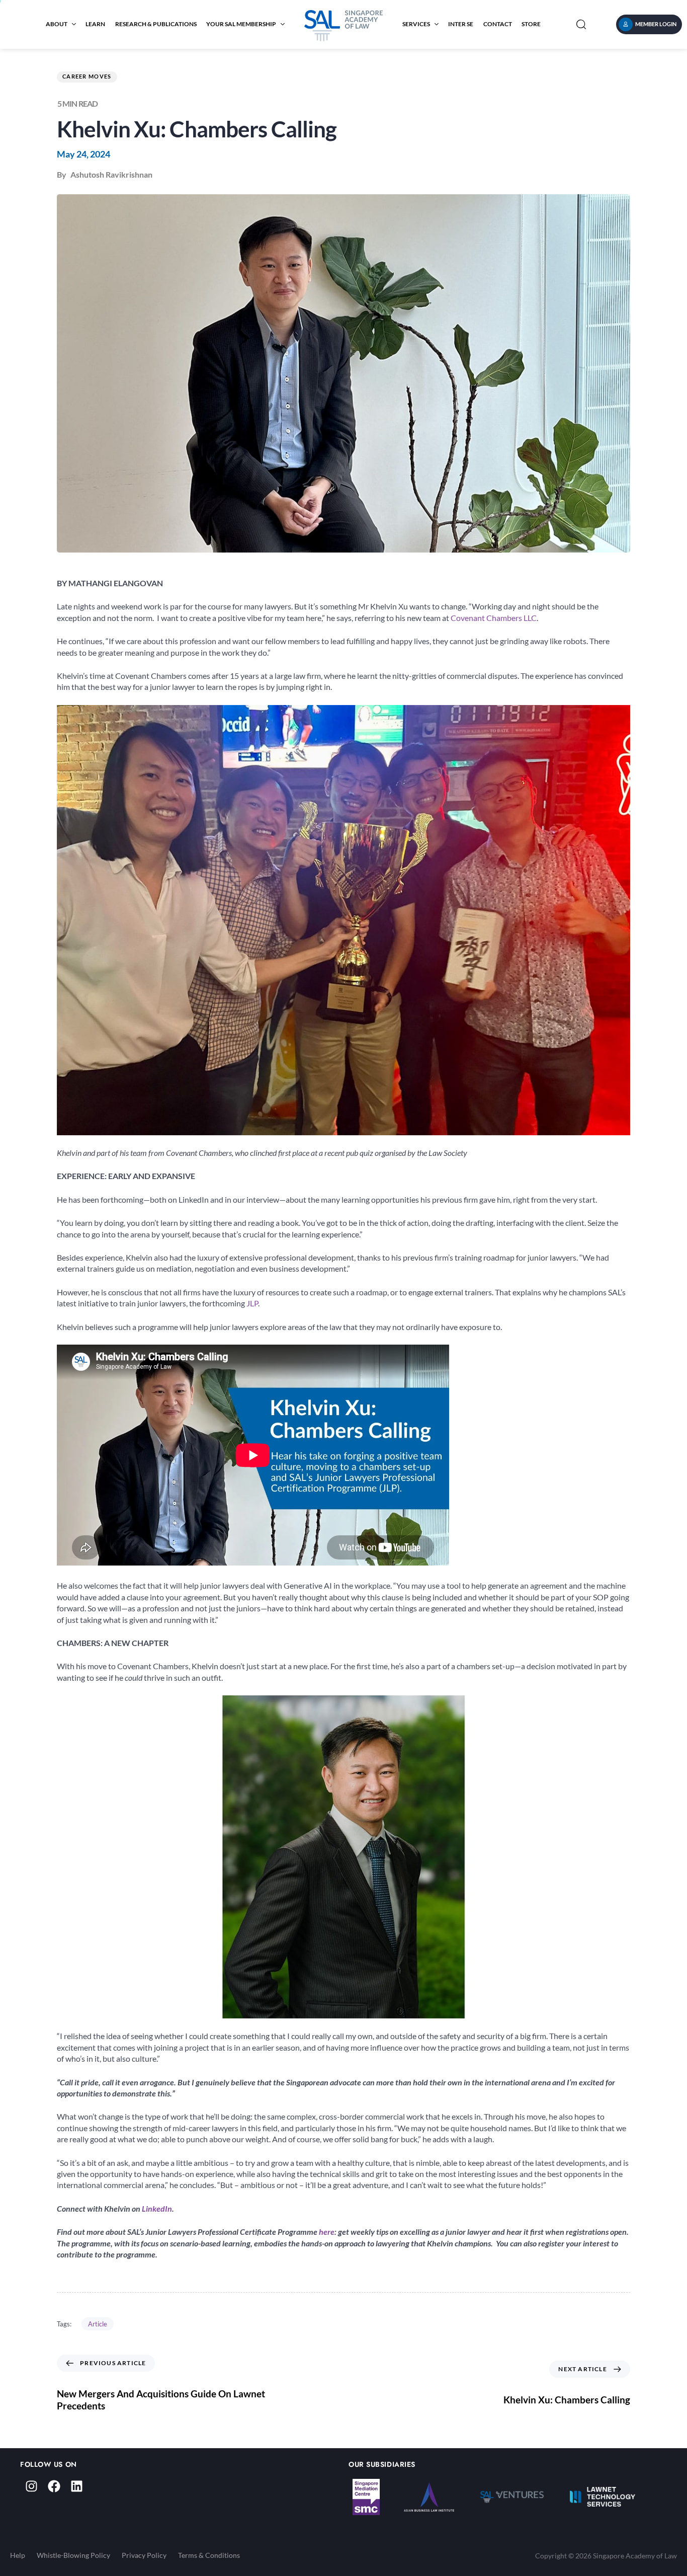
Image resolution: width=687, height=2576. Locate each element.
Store (531, 24)
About (57, 24)
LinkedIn (157, 2208)
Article (98, 2324)
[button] (581, 24)
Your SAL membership (241, 24)
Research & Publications (156, 24)
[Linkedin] (77, 2486)
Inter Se (461, 24)
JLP (252, 1303)
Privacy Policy (144, 2555)
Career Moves (87, 76)
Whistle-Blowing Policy (73, 2555)
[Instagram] (31, 2486)
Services (416, 24)
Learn (95, 24)
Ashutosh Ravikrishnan (111, 174)
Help (18, 2555)
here (327, 2232)
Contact (498, 24)
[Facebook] (54, 2486)
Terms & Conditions (209, 2555)
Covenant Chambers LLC (494, 618)
